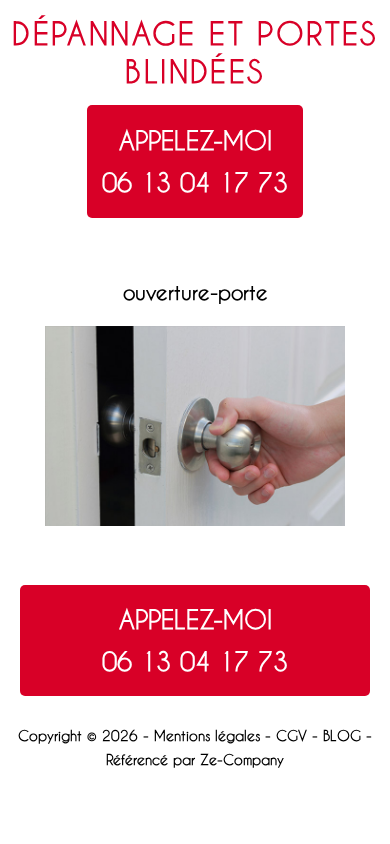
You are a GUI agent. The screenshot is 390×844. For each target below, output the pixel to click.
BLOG (342, 735)
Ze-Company (242, 759)
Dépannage (104, 33)
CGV (291, 735)
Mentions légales (207, 735)
